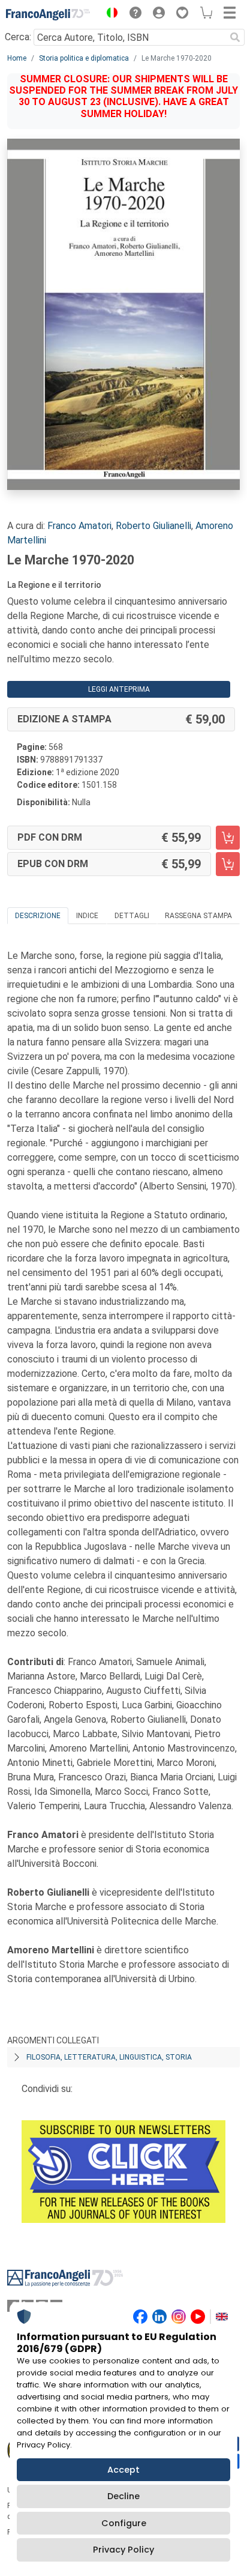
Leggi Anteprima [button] (119, 689)
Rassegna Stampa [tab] (198, 916)
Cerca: (18, 37)
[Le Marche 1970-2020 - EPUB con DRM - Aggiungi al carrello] (228, 864)
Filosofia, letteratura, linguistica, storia (109, 2057)
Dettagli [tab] (132, 916)
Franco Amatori (79, 526)
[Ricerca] (235, 37)
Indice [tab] (87, 916)
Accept (123, 2470)
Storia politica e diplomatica (84, 58)
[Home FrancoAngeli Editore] (48, 14)
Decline (123, 2496)
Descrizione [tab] (38, 916)
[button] (109, 14)
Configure (124, 2523)
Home (17, 58)
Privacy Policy (123, 2550)
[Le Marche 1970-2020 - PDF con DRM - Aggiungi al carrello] (228, 838)
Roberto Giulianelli (153, 526)
